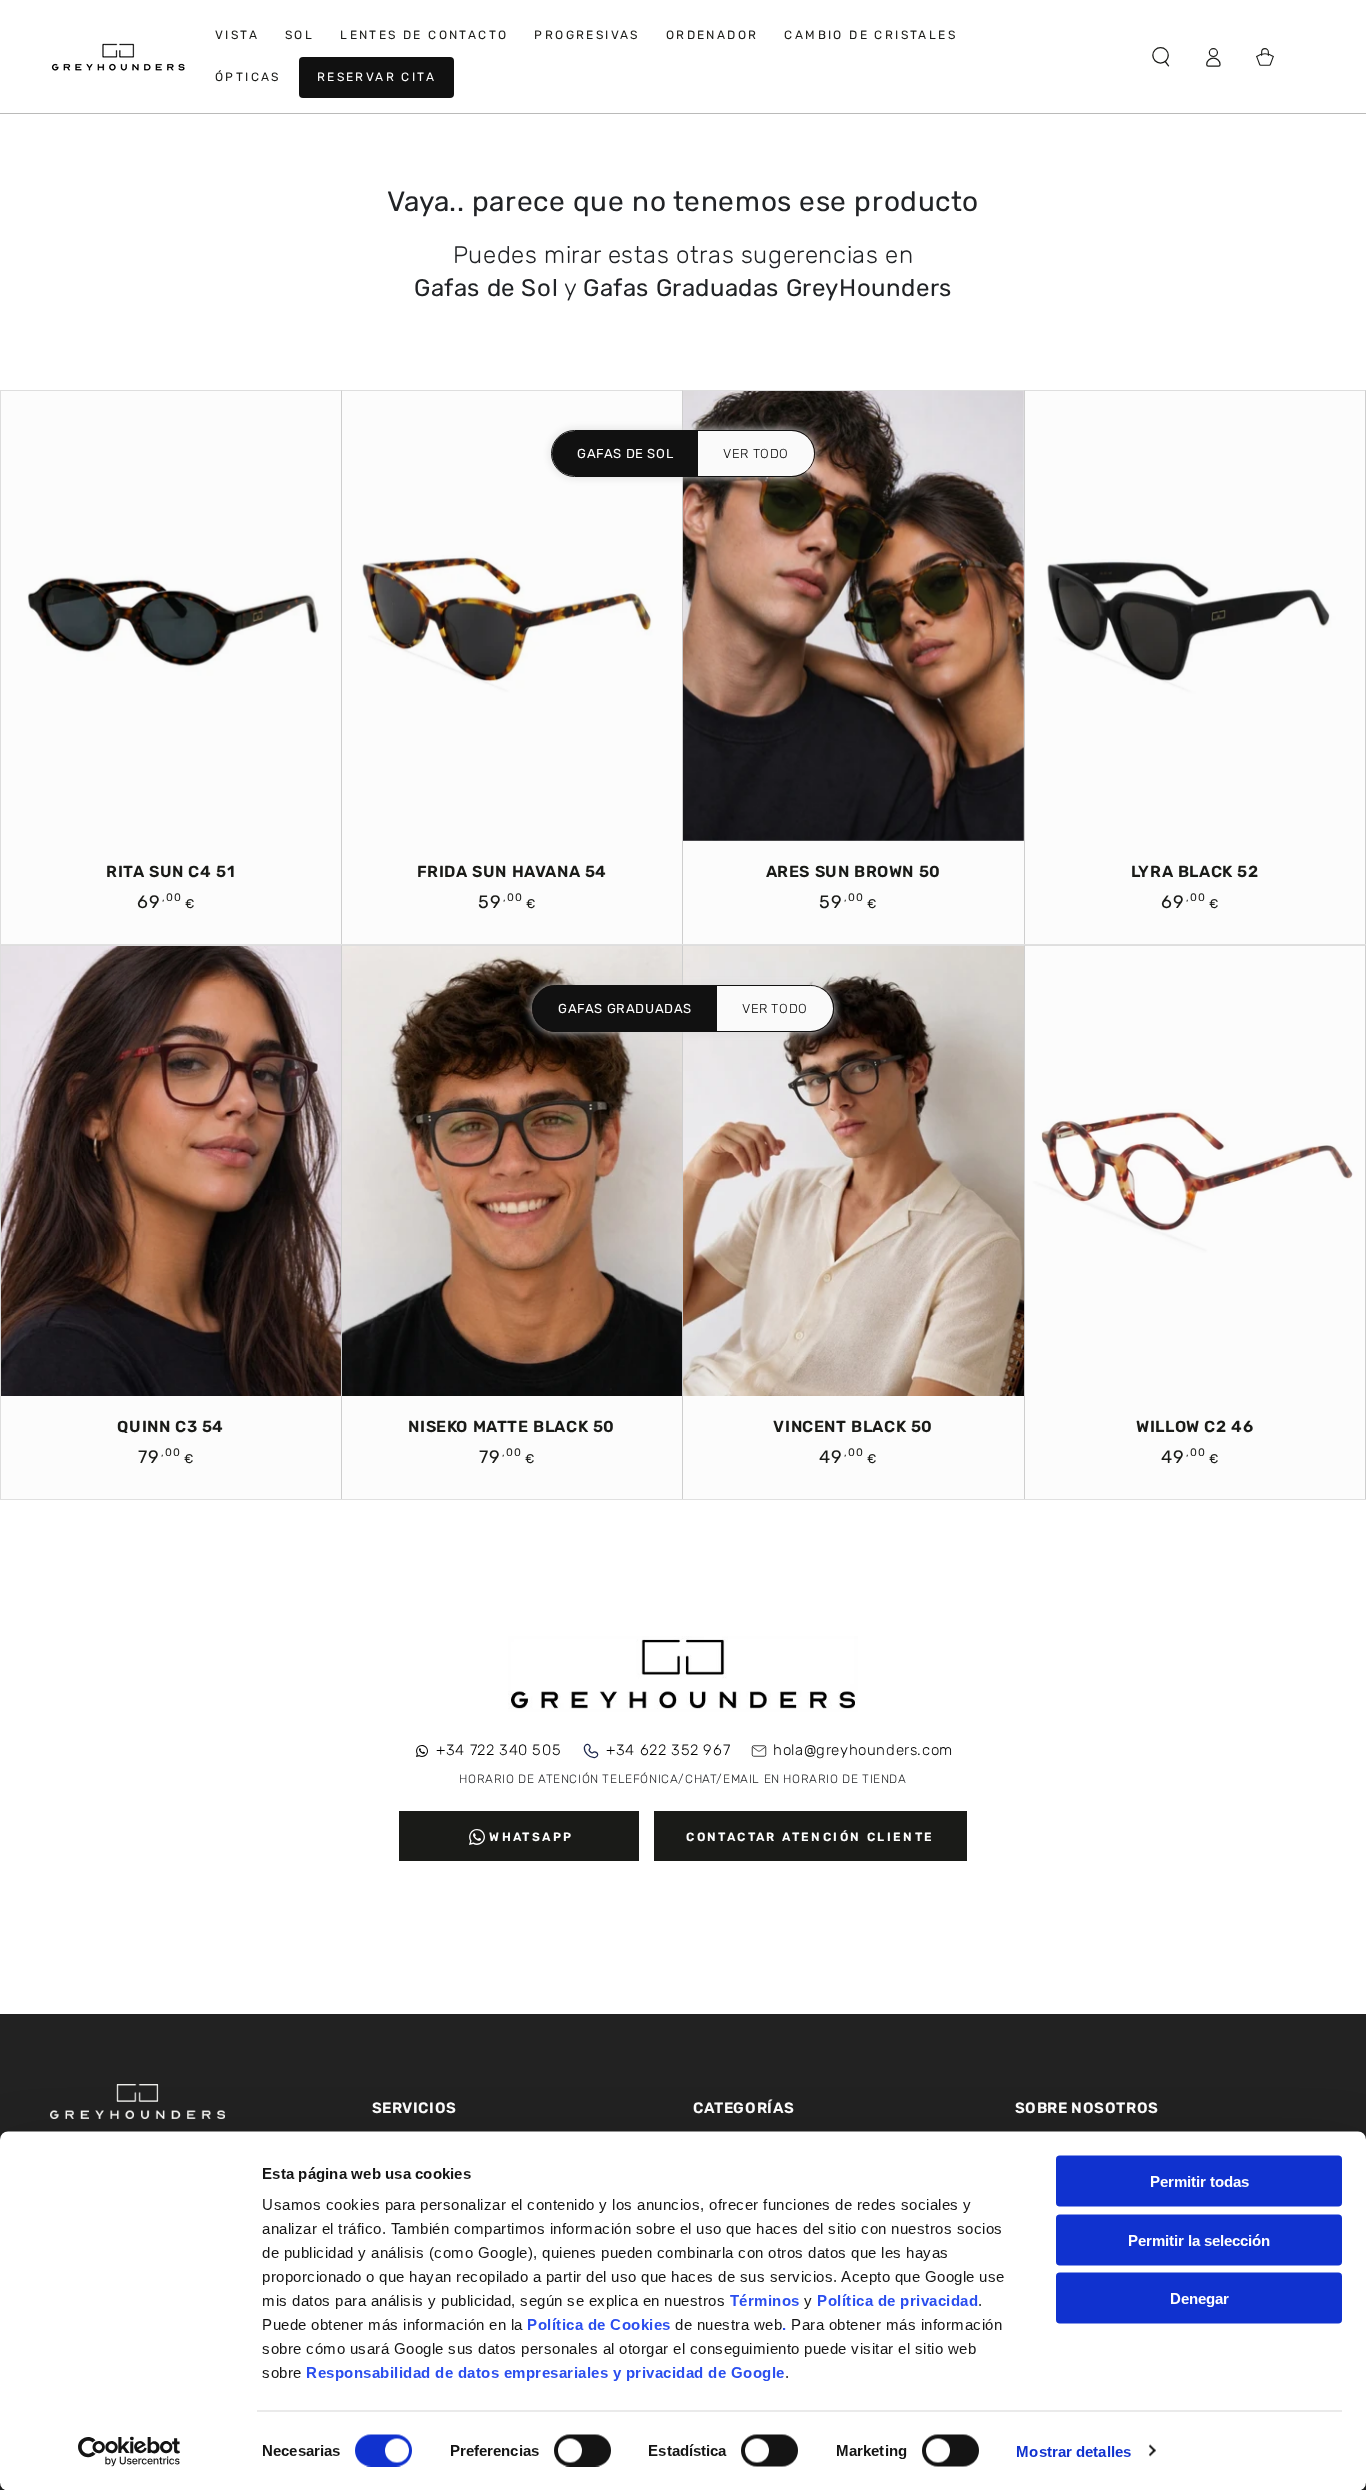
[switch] (582, 2450)
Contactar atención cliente (810, 1837)
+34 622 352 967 (668, 1750)
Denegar (1199, 2298)
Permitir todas (1199, 2181)
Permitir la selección (1199, 2239)
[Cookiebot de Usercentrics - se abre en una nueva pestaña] (129, 2451)
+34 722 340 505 (498, 1750)
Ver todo (756, 453)
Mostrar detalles (1073, 2450)
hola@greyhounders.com (863, 1750)
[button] (1161, 57)
